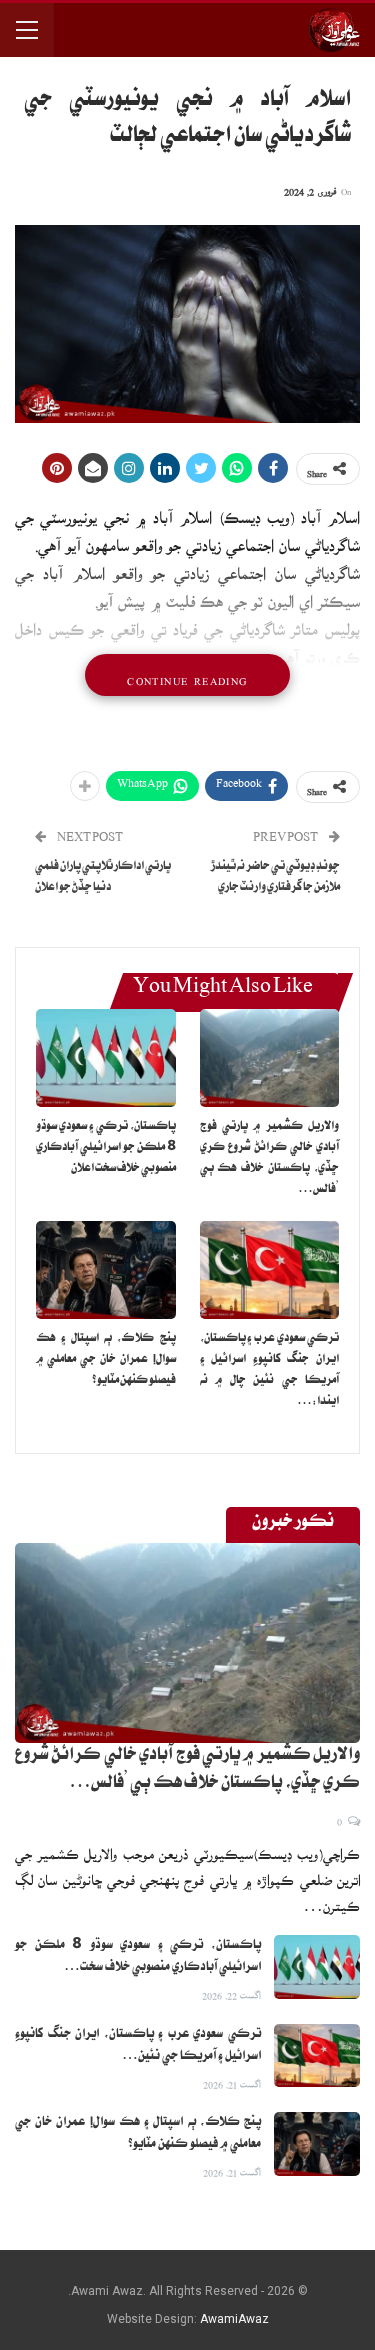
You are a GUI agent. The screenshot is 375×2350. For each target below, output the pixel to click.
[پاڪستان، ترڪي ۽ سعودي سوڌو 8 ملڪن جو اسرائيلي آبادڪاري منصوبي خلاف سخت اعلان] (106, 1058)
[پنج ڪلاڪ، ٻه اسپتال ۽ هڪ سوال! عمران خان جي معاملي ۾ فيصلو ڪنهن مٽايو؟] (106, 1270)
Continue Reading (187, 675)
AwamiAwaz (234, 2319)
